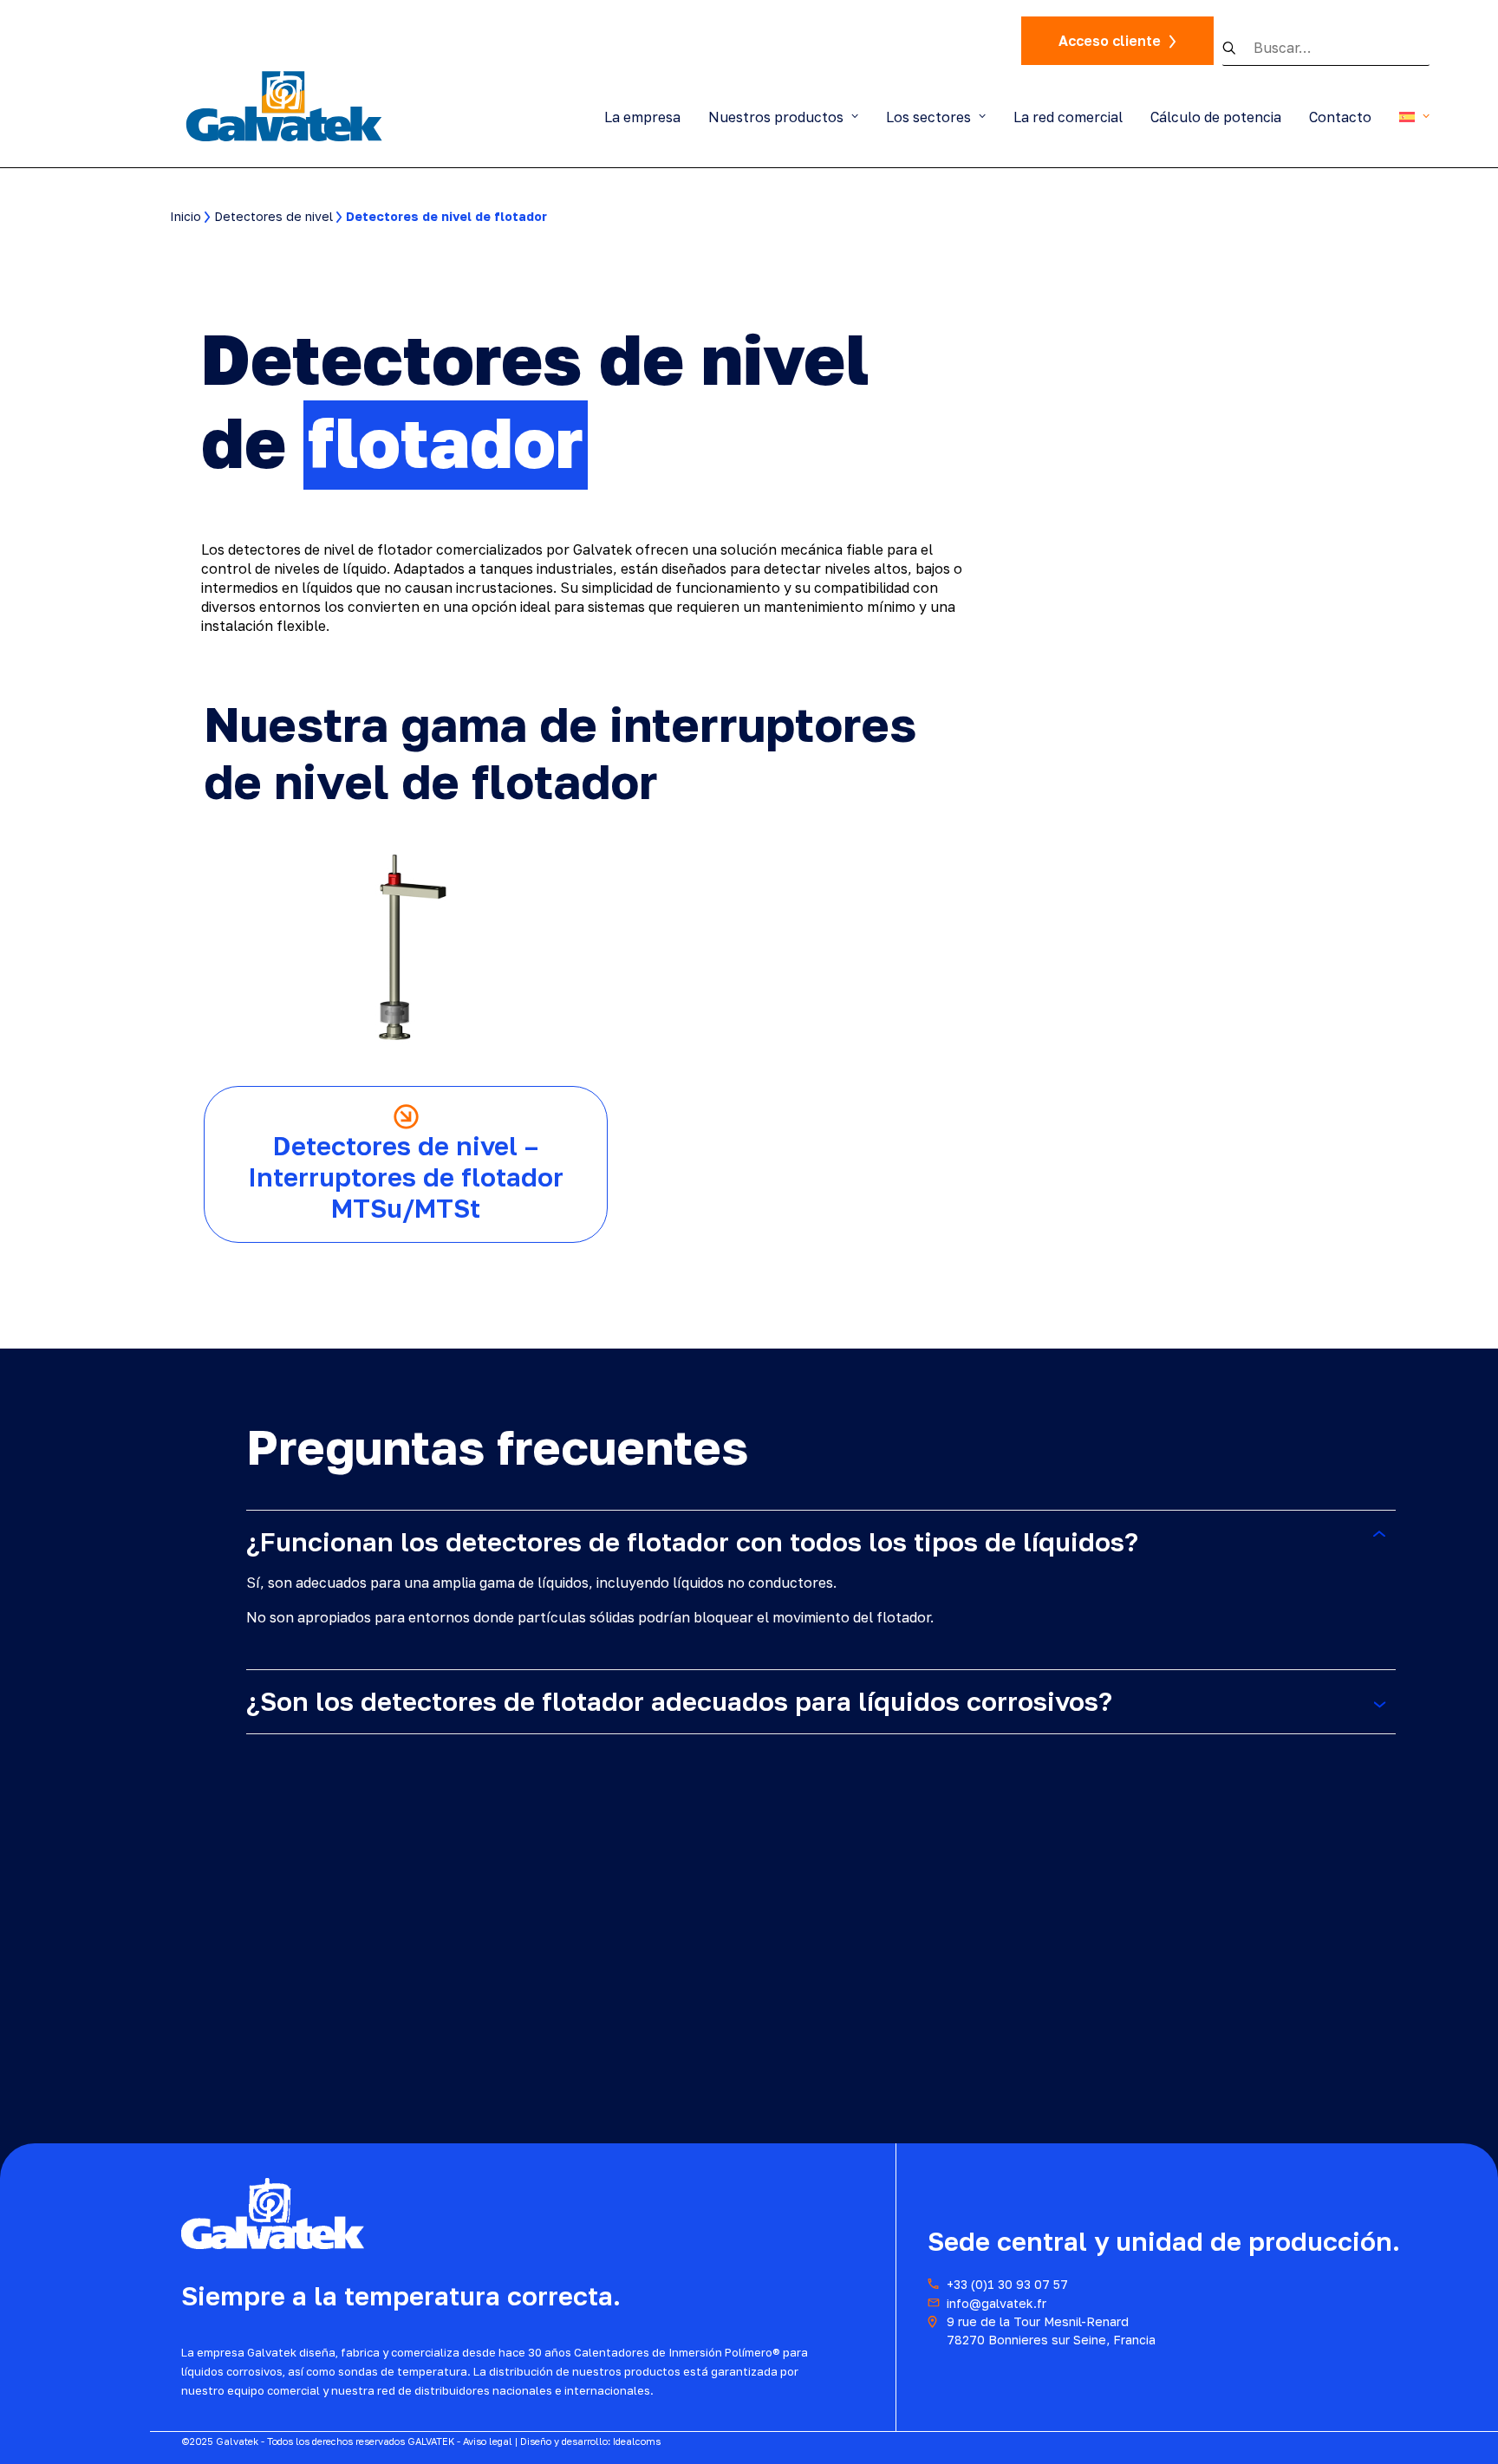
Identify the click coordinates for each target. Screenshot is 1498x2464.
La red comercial (1068, 117)
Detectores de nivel (274, 216)
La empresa (642, 117)
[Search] (1326, 48)
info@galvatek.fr (996, 2303)
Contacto (1340, 117)
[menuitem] (648, 117)
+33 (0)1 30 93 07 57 (1007, 2284)
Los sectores (928, 117)
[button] (1238, 48)
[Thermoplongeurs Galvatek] (285, 105)
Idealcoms (637, 2441)
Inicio (186, 216)
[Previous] (1381, 824)
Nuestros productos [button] (776, 117)
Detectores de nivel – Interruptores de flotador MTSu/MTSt (406, 1177)
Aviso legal (488, 2441)
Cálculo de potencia (1216, 117)
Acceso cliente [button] (1110, 41)
